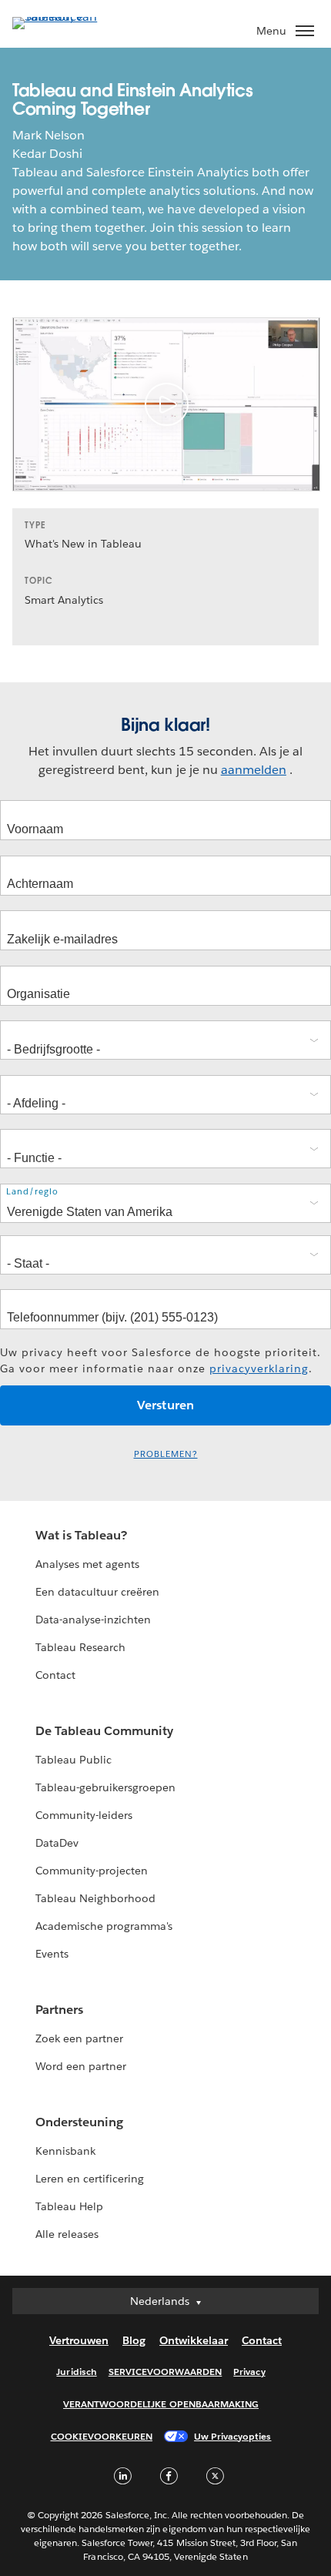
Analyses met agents (87, 1564)
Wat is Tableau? (81, 1535)
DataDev (57, 1843)
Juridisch (76, 2372)
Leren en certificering (90, 2179)
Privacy (249, 2372)
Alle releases (67, 2234)
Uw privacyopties (232, 2436)
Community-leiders (84, 1815)
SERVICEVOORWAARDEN (165, 2372)
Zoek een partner (79, 2038)
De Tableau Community (104, 1731)
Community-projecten (92, 1871)
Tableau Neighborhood (95, 1898)
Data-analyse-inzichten (93, 1620)
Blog (134, 2340)
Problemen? (166, 1454)
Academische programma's (104, 1926)
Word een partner (81, 2066)
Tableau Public (74, 1760)
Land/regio (32, 1192)
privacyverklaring (259, 1368)
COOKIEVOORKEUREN (102, 2436)
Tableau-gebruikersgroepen (105, 1787)
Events (52, 1954)
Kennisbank (65, 2151)
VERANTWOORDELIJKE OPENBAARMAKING (161, 2404)
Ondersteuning (79, 2122)
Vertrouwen (79, 2340)
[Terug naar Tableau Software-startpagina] (66, 17)
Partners (59, 2010)
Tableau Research (80, 1647)
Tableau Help (69, 2206)
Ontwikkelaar (194, 2340)
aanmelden (254, 770)
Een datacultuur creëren (97, 1592)
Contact (55, 1675)
